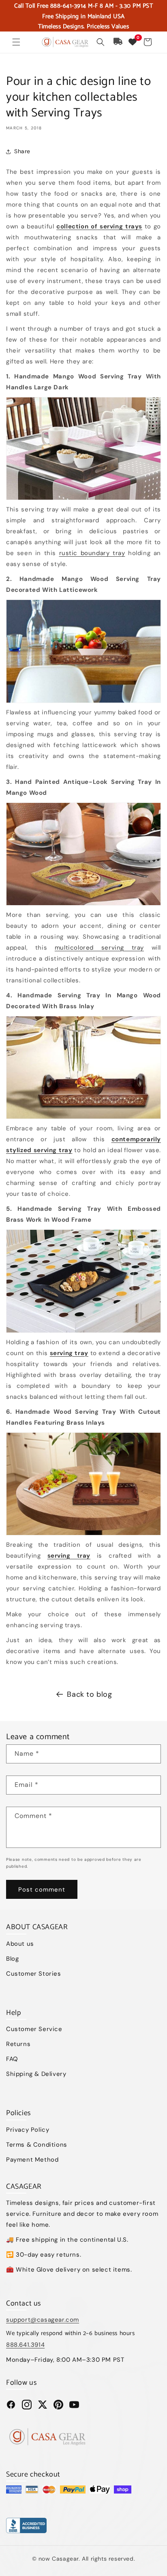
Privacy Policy (28, 2130)
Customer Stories (34, 1974)
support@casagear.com (43, 2320)
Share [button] (22, 151)
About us (20, 1944)
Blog (12, 1959)
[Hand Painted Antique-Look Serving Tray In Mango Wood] (83, 854)
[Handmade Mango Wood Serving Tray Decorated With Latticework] (83, 651)
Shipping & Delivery (36, 2074)
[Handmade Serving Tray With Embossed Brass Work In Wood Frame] (83, 1281)
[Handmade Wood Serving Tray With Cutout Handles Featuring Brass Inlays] (83, 1484)
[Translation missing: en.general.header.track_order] (118, 42)
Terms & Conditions (37, 2145)
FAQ (12, 2059)
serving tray (69, 1353)
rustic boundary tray (92, 553)
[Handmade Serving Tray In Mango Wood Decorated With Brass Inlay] (83, 1067)
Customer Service (34, 2029)
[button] (16, 42)
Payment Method (32, 2160)
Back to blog (89, 1694)
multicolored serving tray (99, 948)
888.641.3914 (25, 2345)
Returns (18, 2044)
